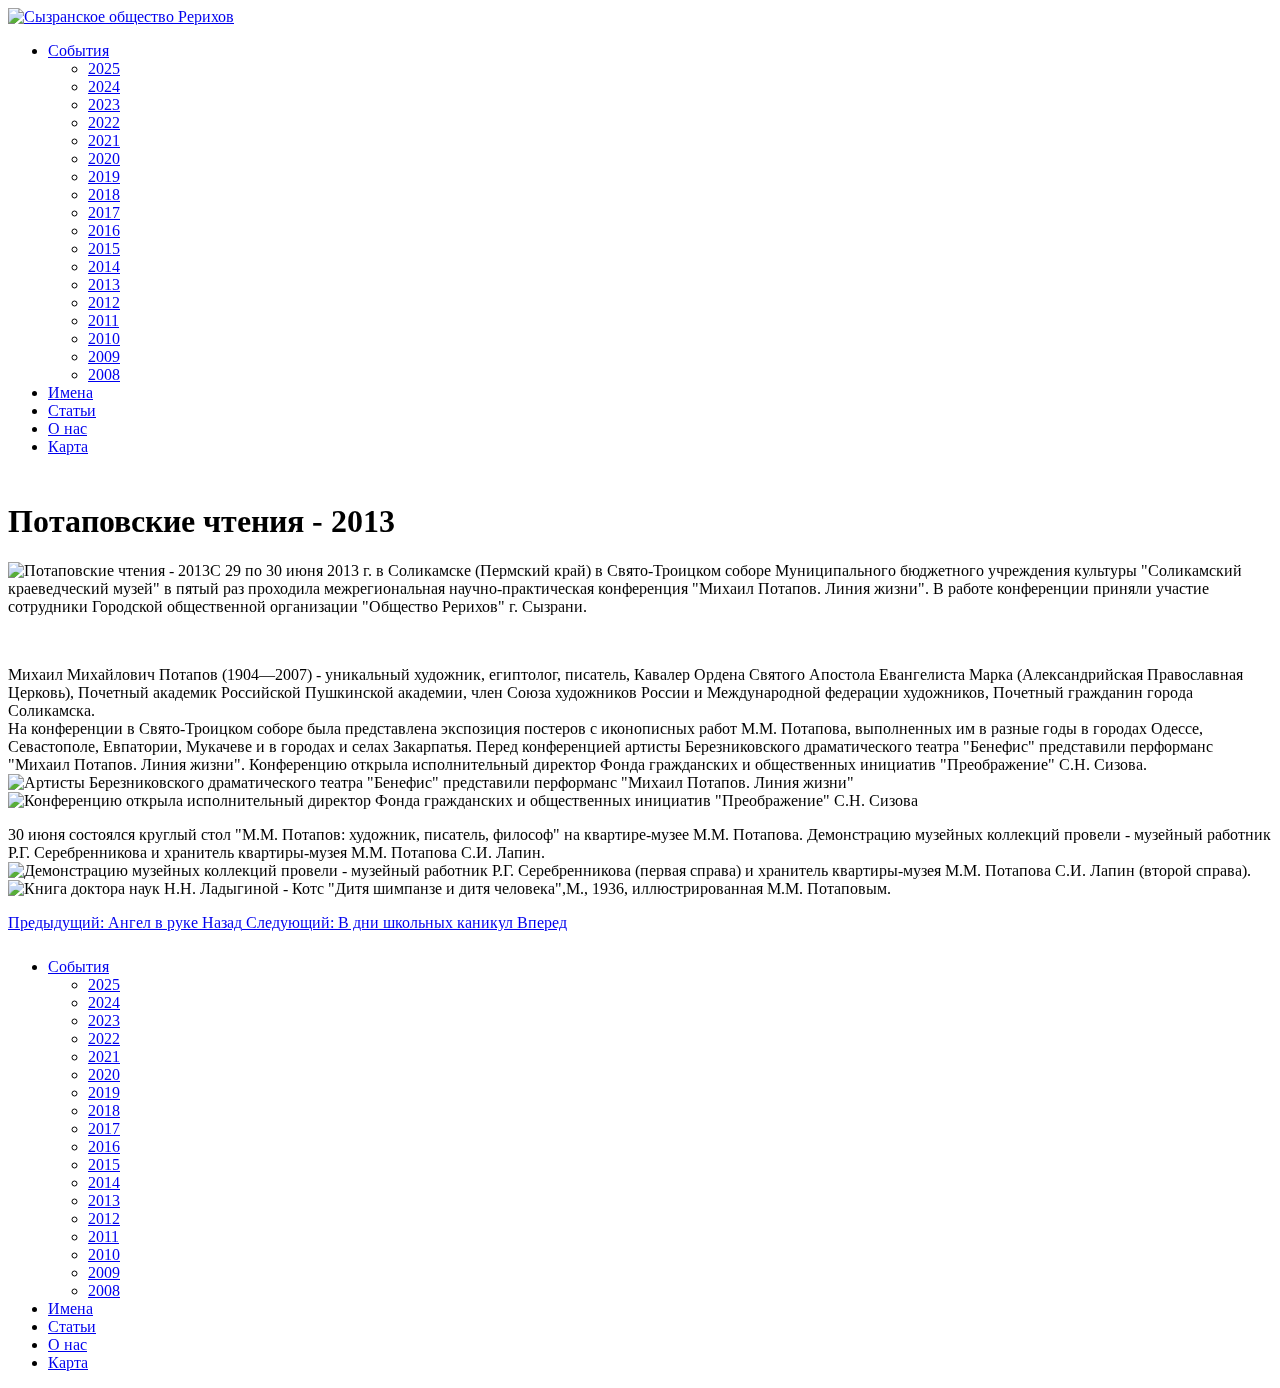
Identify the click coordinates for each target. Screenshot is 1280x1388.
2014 (104, 266)
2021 (104, 140)
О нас (67, 428)
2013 (104, 284)
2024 (104, 86)
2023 (104, 104)
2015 (104, 248)
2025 (104, 68)
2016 (104, 230)
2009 (104, 356)
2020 (104, 158)
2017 (104, 212)
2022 (104, 122)
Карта (68, 446)
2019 (104, 176)
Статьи (72, 410)
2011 (103, 320)
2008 (104, 374)
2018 (104, 194)
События (78, 50)
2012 (104, 302)
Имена (70, 392)
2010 (104, 338)
